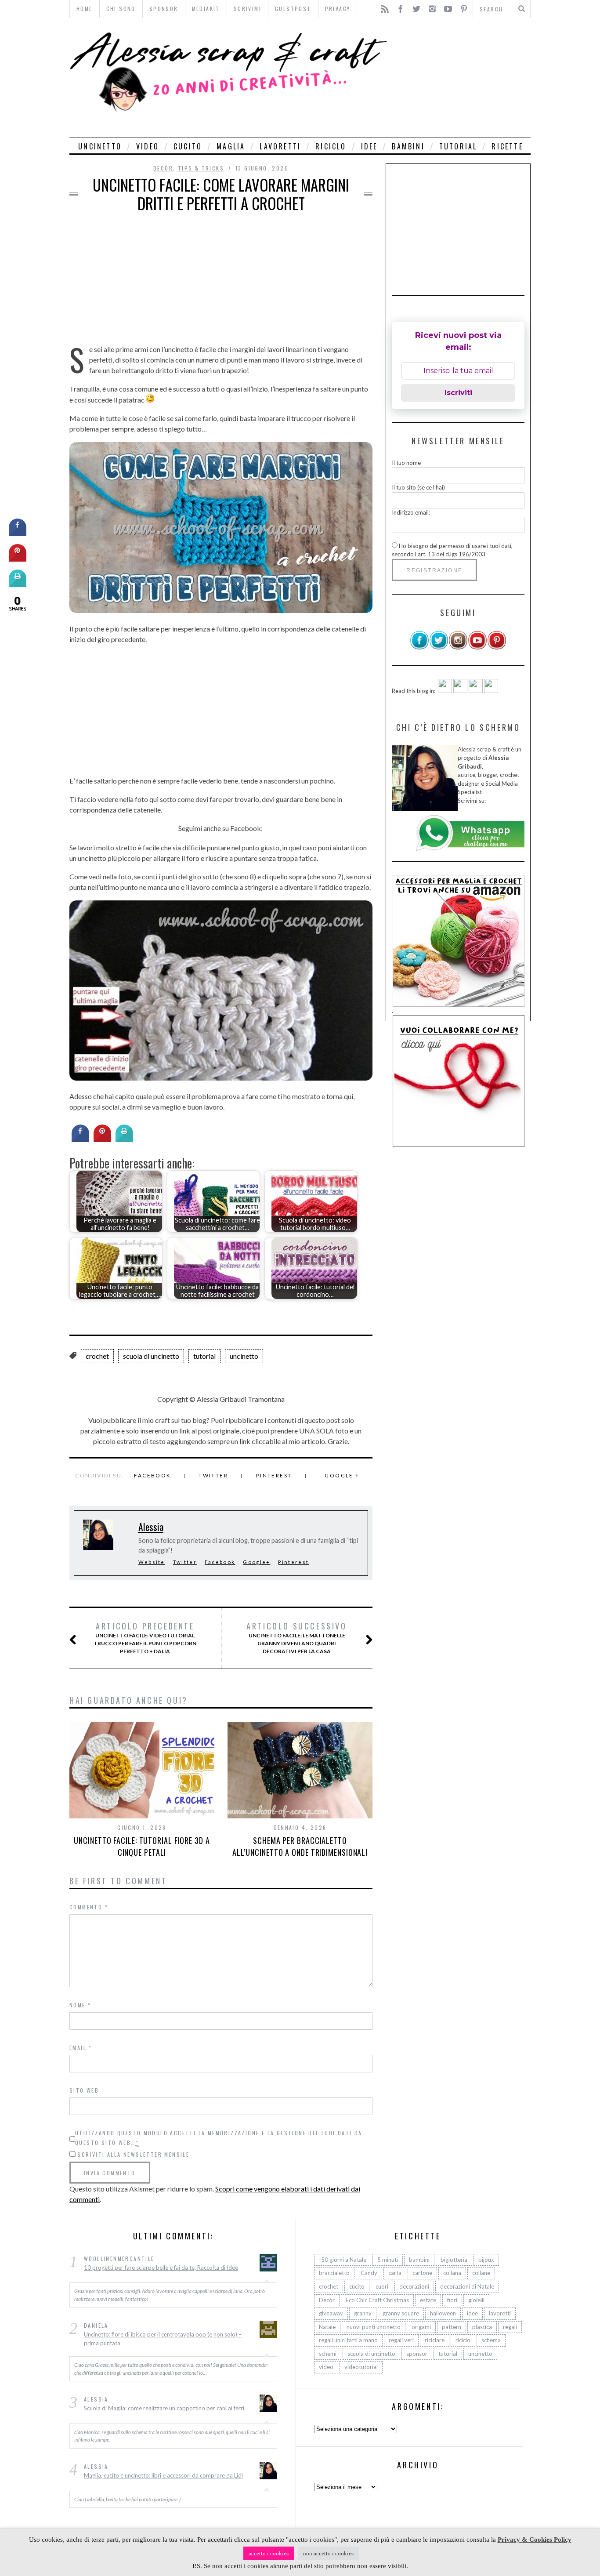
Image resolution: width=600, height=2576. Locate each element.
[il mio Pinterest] (497, 648)
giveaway (331, 2313)
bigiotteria (454, 2260)
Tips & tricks (201, 168)
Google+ (257, 1562)
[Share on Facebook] (80, 1139)
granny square (401, 2313)
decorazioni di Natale (467, 2286)
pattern (452, 2327)
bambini (408, 146)
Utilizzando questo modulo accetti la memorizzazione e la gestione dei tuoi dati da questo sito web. (219, 2138)
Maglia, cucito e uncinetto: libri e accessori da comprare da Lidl (163, 2475)
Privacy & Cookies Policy (535, 2540)
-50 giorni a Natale (343, 2260)
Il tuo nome (406, 463)
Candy (369, 2273)
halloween (443, 2313)
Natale (327, 2327)
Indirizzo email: (411, 512)
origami (421, 2327)
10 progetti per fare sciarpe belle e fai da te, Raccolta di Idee (161, 2268)
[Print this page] (124, 1139)
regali (510, 2327)
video (148, 146)
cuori (382, 2286)
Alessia (151, 1527)
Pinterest (274, 1475)
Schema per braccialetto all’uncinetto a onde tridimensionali (300, 1846)
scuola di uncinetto (151, 1356)
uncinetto (100, 146)
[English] (445, 691)
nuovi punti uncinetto (374, 2327)
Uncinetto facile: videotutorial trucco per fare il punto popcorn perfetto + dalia (145, 1638)
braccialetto (334, 2273)
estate (428, 2300)
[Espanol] (476, 691)
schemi (328, 2354)
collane (481, 2273)
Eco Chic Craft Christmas (377, 2300)
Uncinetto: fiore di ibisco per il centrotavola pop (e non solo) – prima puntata (163, 2339)
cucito (188, 146)
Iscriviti (458, 393)
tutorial (458, 146)
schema (491, 2340)
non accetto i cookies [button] (328, 2553)
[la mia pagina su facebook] (419, 648)
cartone (422, 2273)
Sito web (84, 2090)
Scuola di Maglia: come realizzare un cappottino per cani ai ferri (164, 2408)
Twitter (213, 1475)
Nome (80, 2005)
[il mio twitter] (439, 648)
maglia (231, 146)
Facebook (152, 1475)
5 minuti (388, 2260)
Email (81, 2048)
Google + (342, 1475)
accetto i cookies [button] (269, 2553)
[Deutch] (460, 691)
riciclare (435, 2340)
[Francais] (491, 691)
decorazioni (414, 2286)
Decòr (163, 168)
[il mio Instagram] (458, 648)
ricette (507, 146)
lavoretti (280, 146)
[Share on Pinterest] (102, 1139)
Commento (89, 1907)
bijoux (486, 2260)
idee (369, 146)
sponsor (417, 2354)
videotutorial (361, 2367)
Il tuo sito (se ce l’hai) (418, 487)
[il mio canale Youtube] (477, 648)
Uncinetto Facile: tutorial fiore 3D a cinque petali (142, 1846)
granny (363, 2313)
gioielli (476, 2300)
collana (452, 2273)
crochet (97, 1356)
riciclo (331, 146)
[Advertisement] (461, 78)
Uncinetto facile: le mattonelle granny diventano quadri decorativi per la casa (296, 1638)
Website (152, 1562)
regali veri (401, 2340)
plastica (482, 2327)
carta (395, 2273)
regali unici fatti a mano (348, 2340)
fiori (452, 2300)
